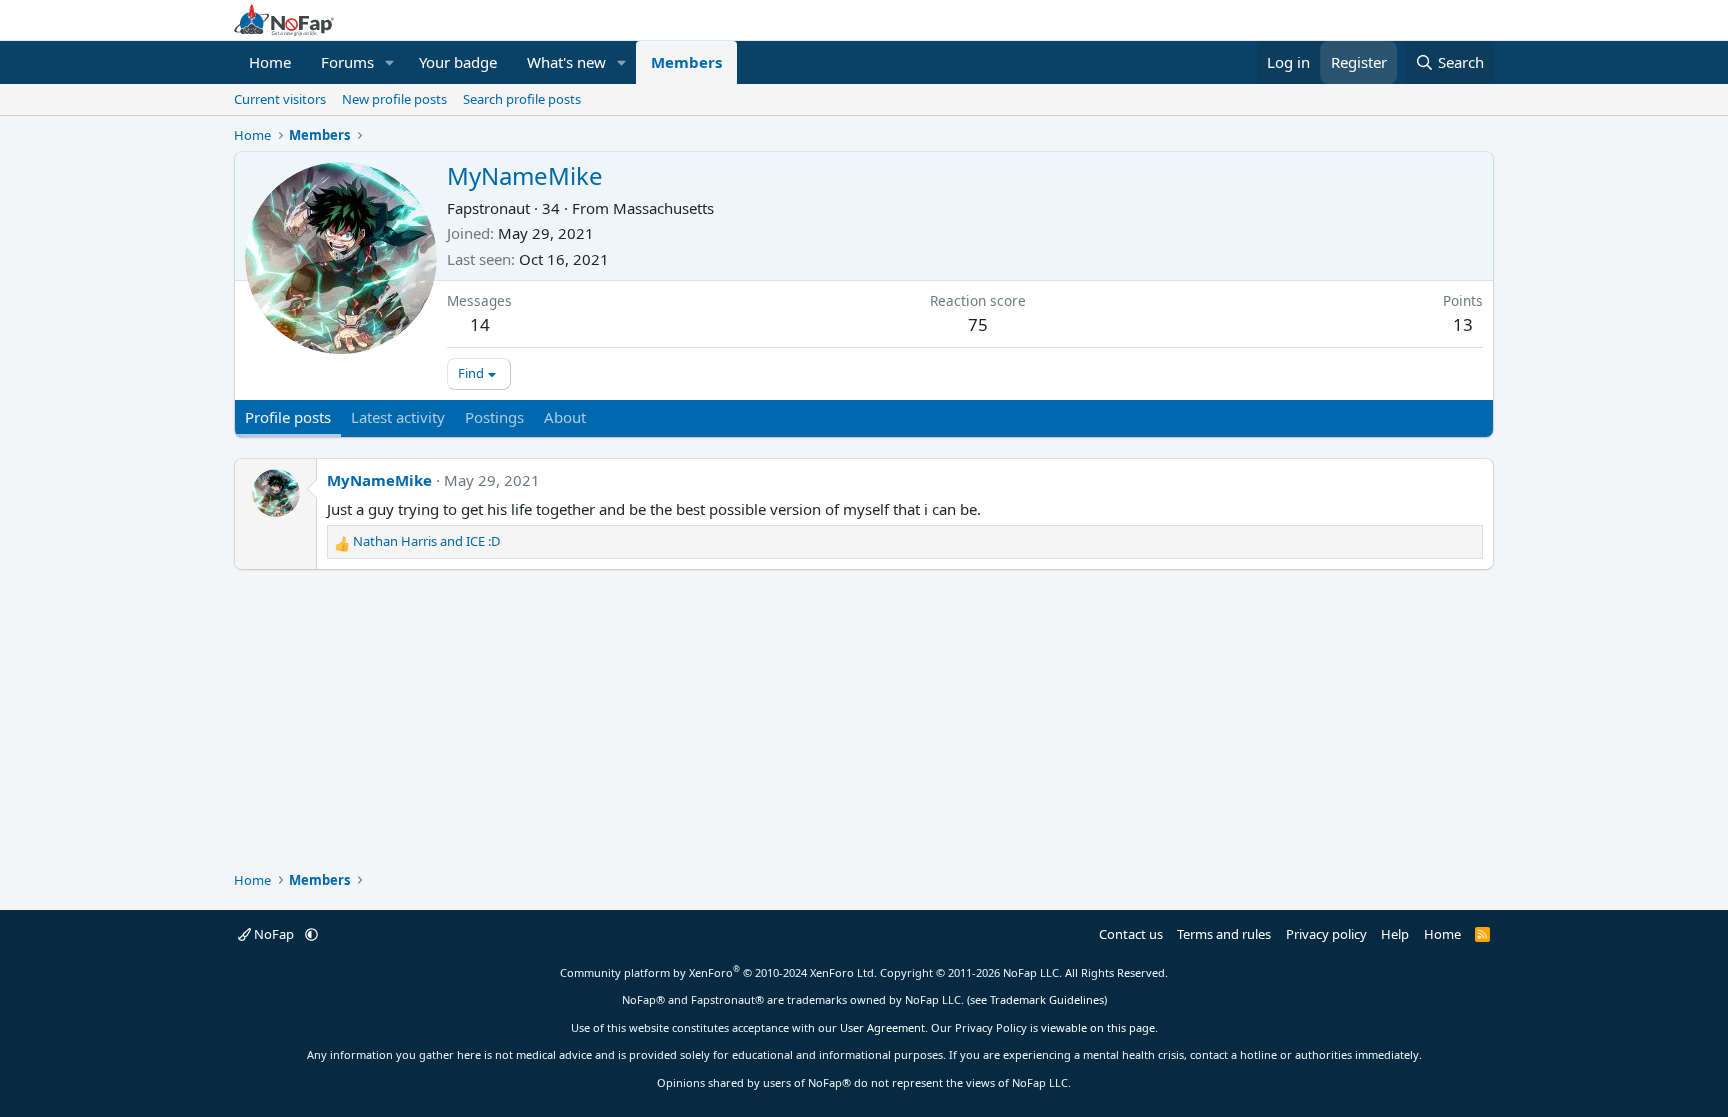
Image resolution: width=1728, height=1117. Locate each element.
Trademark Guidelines (1047, 999)
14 (480, 324)
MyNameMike (379, 480)
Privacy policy (1326, 934)
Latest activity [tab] (398, 417)
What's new (566, 62)
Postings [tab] (494, 417)
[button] (390, 62)
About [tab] (565, 417)
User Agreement (882, 1027)
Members (686, 62)
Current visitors (280, 99)
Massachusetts (663, 208)
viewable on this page (1098, 1027)
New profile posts (394, 99)
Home (270, 62)
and (426, 541)
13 (1463, 324)
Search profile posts (522, 99)
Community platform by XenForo (718, 972)
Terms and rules (1224, 934)
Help (1395, 934)
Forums (347, 62)
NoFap (274, 934)
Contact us (1131, 934)
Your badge (458, 62)
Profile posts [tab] (288, 417)
